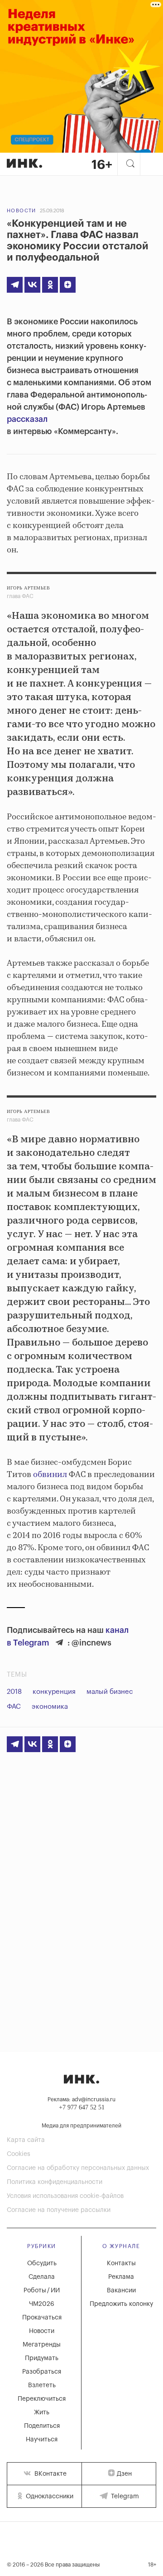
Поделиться (42, 2426)
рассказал (27, 419)
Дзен (124, 2474)
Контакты (121, 2263)
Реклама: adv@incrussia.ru (81, 2099)
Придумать (42, 2358)
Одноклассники (49, 2497)
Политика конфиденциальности (55, 2182)
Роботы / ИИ (42, 2291)
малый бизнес (110, 1692)
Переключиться (42, 2399)
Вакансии (121, 2291)
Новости (22, 211)
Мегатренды (42, 2345)
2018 (14, 1692)
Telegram (124, 2497)
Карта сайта (26, 2140)
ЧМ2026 (42, 2304)
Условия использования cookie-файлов (65, 2196)
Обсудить (42, 2263)
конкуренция (54, 1692)
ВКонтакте (50, 2474)
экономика (50, 1707)
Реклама (121, 2277)
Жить (42, 2412)
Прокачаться (42, 2318)
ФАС (14, 1707)
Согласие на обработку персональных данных (78, 2168)
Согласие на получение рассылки (59, 2210)
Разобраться (42, 2372)
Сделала (42, 2277)
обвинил (50, 1475)
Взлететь (42, 2385)
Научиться (42, 2440)
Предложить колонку (121, 2304)
